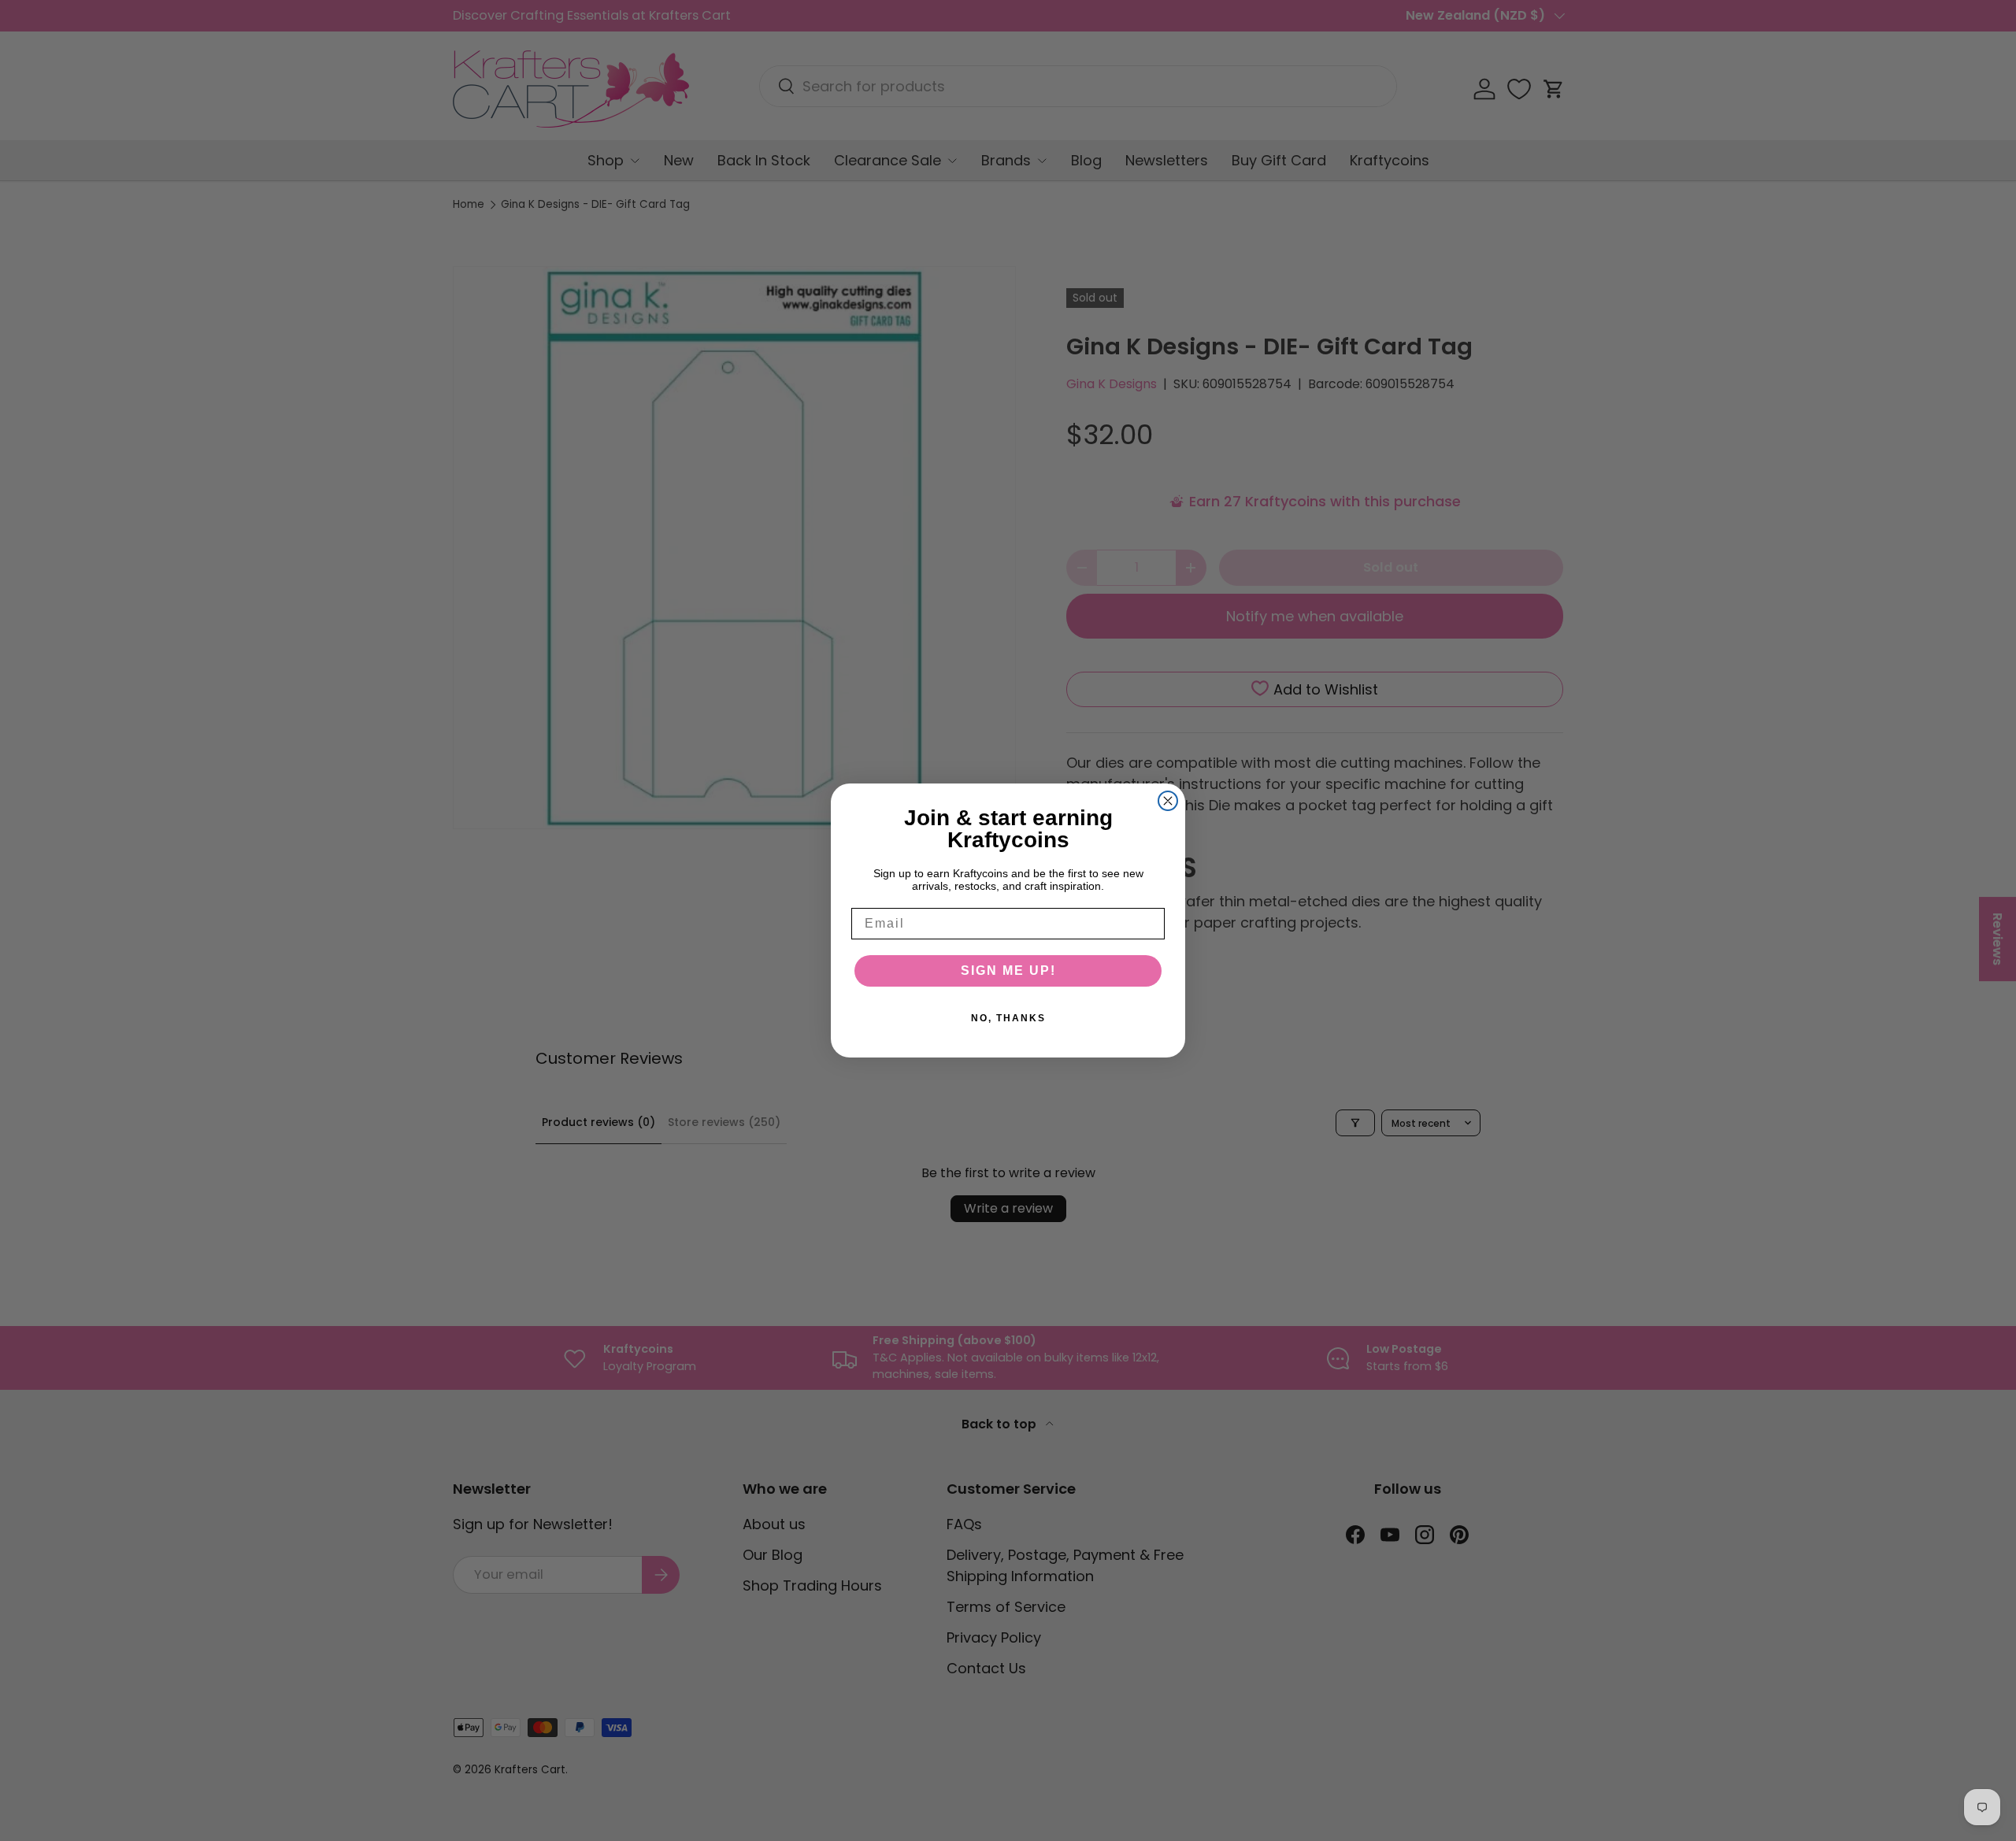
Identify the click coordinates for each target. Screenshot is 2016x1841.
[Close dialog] (1168, 801)
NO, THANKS (1008, 1018)
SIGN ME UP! (1008, 971)
